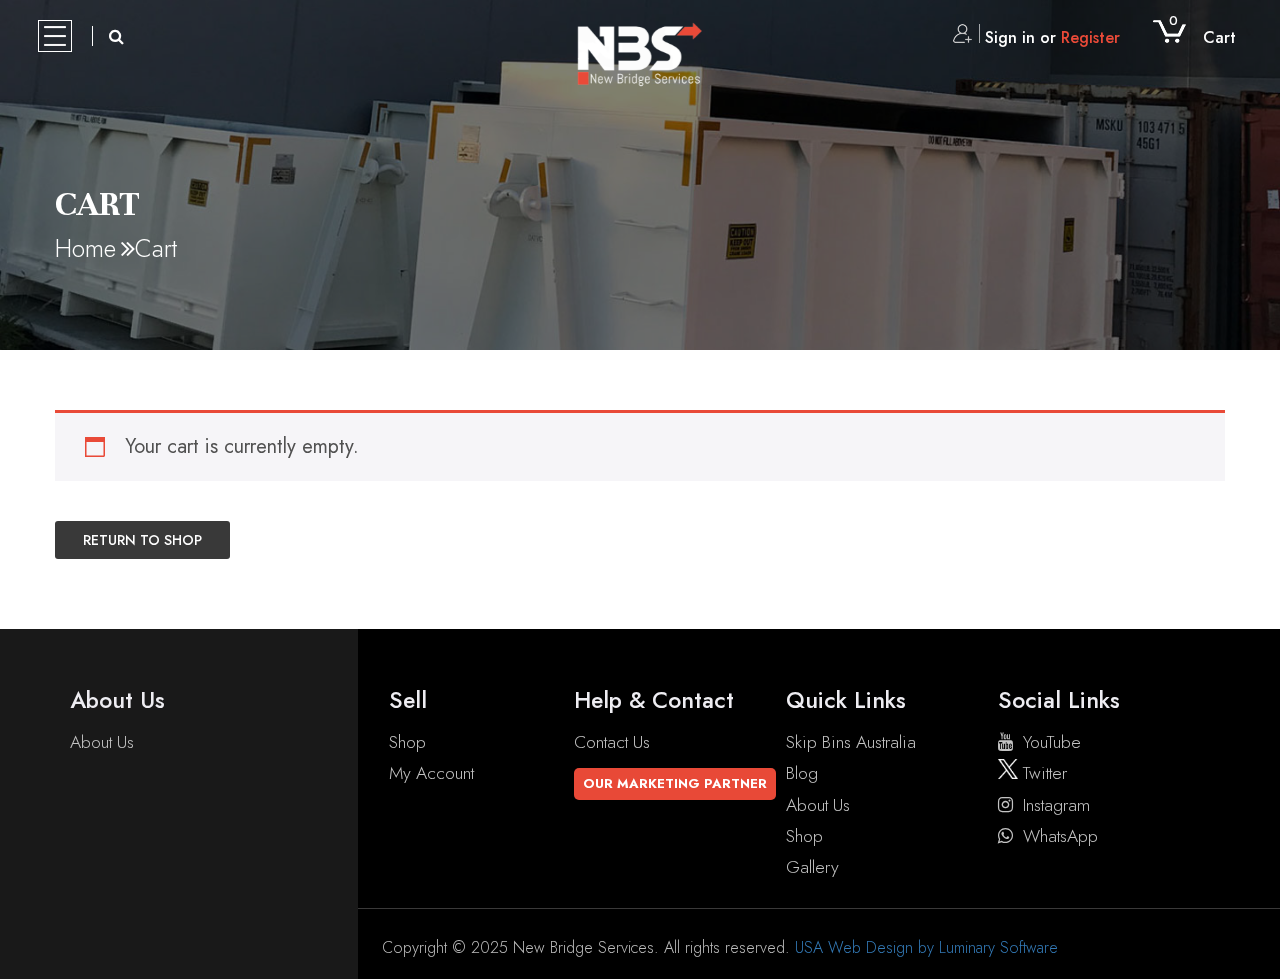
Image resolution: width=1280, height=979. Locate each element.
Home (85, 248)
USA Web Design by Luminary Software (926, 947)
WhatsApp (1060, 836)
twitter (1042, 773)
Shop (407, 742)
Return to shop (142, 540)
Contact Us (612, 742)
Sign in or (1052, 37)
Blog (802, 773)
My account (431, 773)
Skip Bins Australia (851, 742)
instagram (1056, 805)
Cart (1202, 37)
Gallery (812, 867)
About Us (102, 742)
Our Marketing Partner (675, 783)
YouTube (1052, 742)
